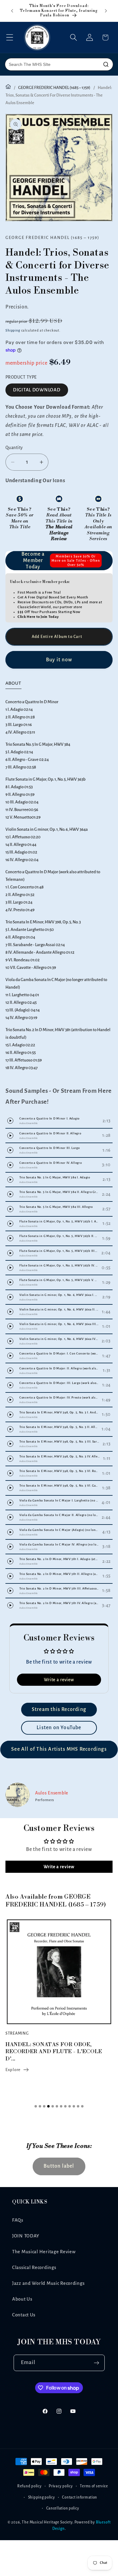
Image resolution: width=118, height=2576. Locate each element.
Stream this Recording (59, 1709)
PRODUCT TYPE (21, 377)
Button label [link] (59, 2166)
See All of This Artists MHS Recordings (59, 1749)
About (13, 683)
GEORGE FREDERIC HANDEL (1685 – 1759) (54, 88)
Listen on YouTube (59, 1728)
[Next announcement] (106, 11)
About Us (22, 2299)
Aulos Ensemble (52, 1793)
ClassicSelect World (34, 607)
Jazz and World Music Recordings (48, 2283)
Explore (13, 2070)
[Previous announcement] (12, 11)
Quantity (14, 448)
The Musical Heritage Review (44, 2252)
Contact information (80, 2497)
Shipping (13, 330)
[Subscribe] (97, 2363)
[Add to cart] (59, 637)
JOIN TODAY (26, 2236)
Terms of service (94, 2486)
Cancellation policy (63, 2508)
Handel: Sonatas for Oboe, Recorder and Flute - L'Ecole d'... (54, 2052)
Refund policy (29, 2486)
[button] (10, 37)
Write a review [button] (59, 1680)
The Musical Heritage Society (47, 2522)
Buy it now (59, 660)
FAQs (18, 2220)
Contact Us (24, 2315)
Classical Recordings (34, 2268)
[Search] (106, 64)
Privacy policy (61, 2486)
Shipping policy (42, 2497)
